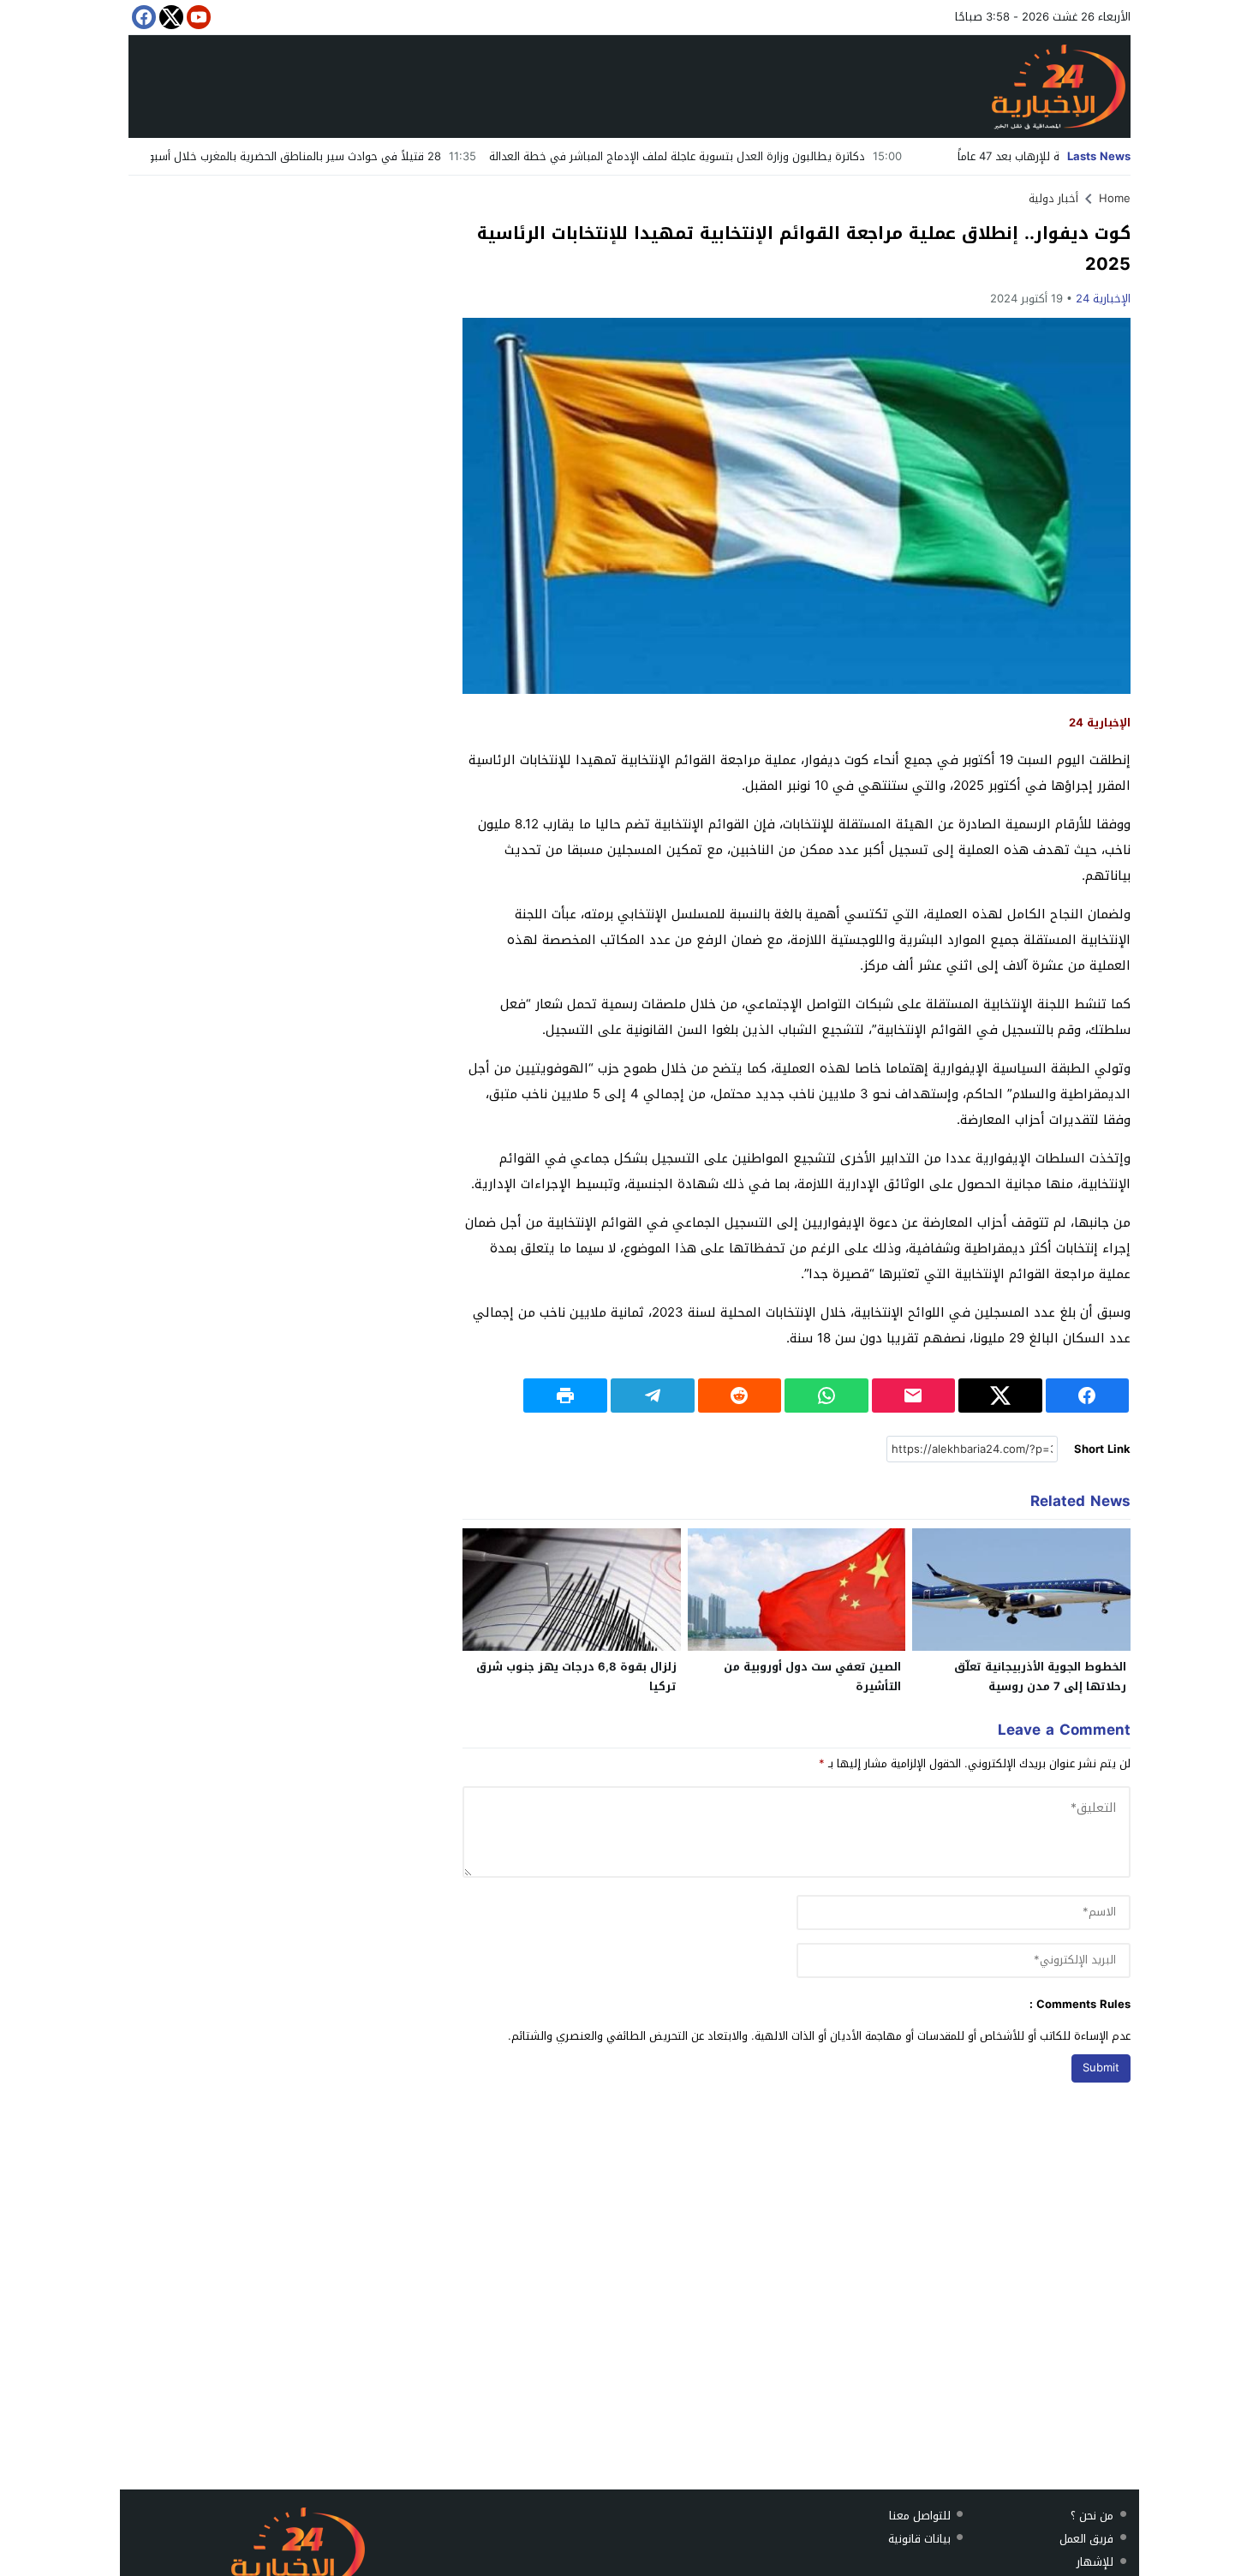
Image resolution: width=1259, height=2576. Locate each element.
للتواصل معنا (920, 2516)
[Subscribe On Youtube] (197, 17)
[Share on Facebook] (1088, 1396)
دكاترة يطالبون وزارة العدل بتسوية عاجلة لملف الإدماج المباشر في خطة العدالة (767, 156)
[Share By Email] (914, 1396)
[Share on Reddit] (740, 1396)
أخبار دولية (1053, 198)
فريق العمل (1086, 2539)
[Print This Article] (565, 1396)
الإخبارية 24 (1103, 299)
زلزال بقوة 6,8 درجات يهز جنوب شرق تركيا (576, 1676)
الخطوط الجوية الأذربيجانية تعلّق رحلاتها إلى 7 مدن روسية (1040, 1676)
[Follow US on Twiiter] (170, 17)
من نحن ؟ (1092, 2516)
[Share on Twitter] (1000, 1396)
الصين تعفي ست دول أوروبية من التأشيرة (812, 1676)
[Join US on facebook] (142, 17)
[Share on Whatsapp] (826, 1396)
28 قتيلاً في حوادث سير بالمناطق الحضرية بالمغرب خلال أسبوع (380, 156)
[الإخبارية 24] (629, 87)
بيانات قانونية (919, 2539)
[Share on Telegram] (653, 1396)
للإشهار (1095, 2562)
